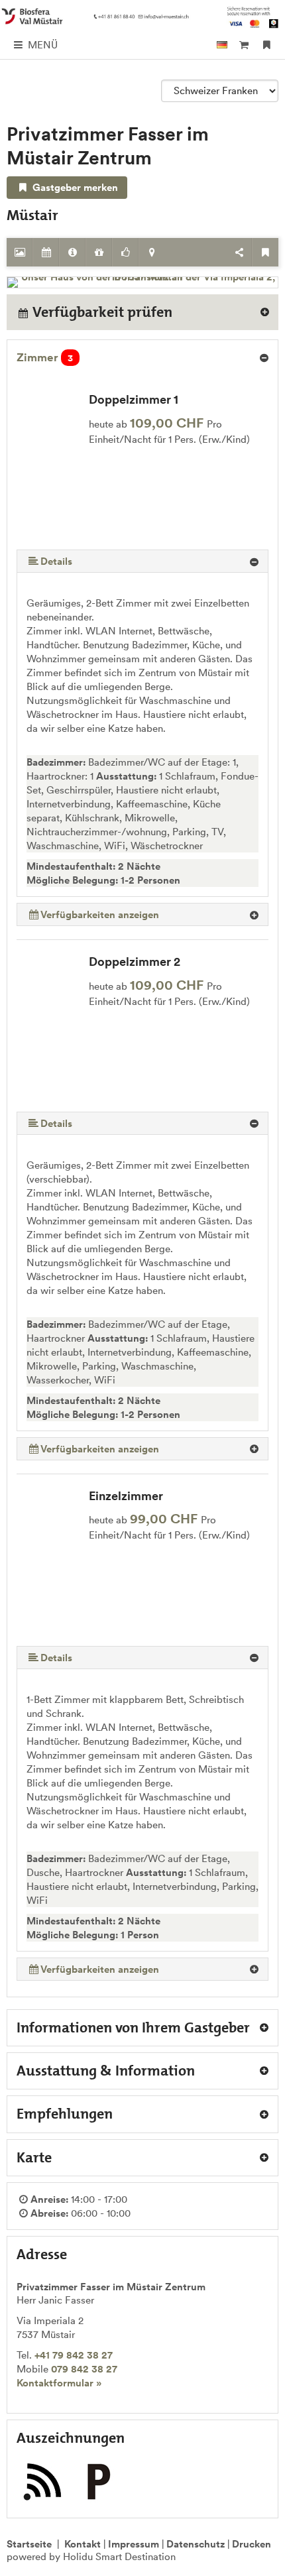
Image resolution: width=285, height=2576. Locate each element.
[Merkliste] (267, 45)
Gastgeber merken (74, 187)
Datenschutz (196, 2544)
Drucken (252, 2544)
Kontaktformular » (59, 2383)
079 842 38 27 (84, 2369)
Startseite (29, 2544)
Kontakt (83, 2544)
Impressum (134, 2544)
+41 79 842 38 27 (74, 2355)
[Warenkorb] (244, 45)
